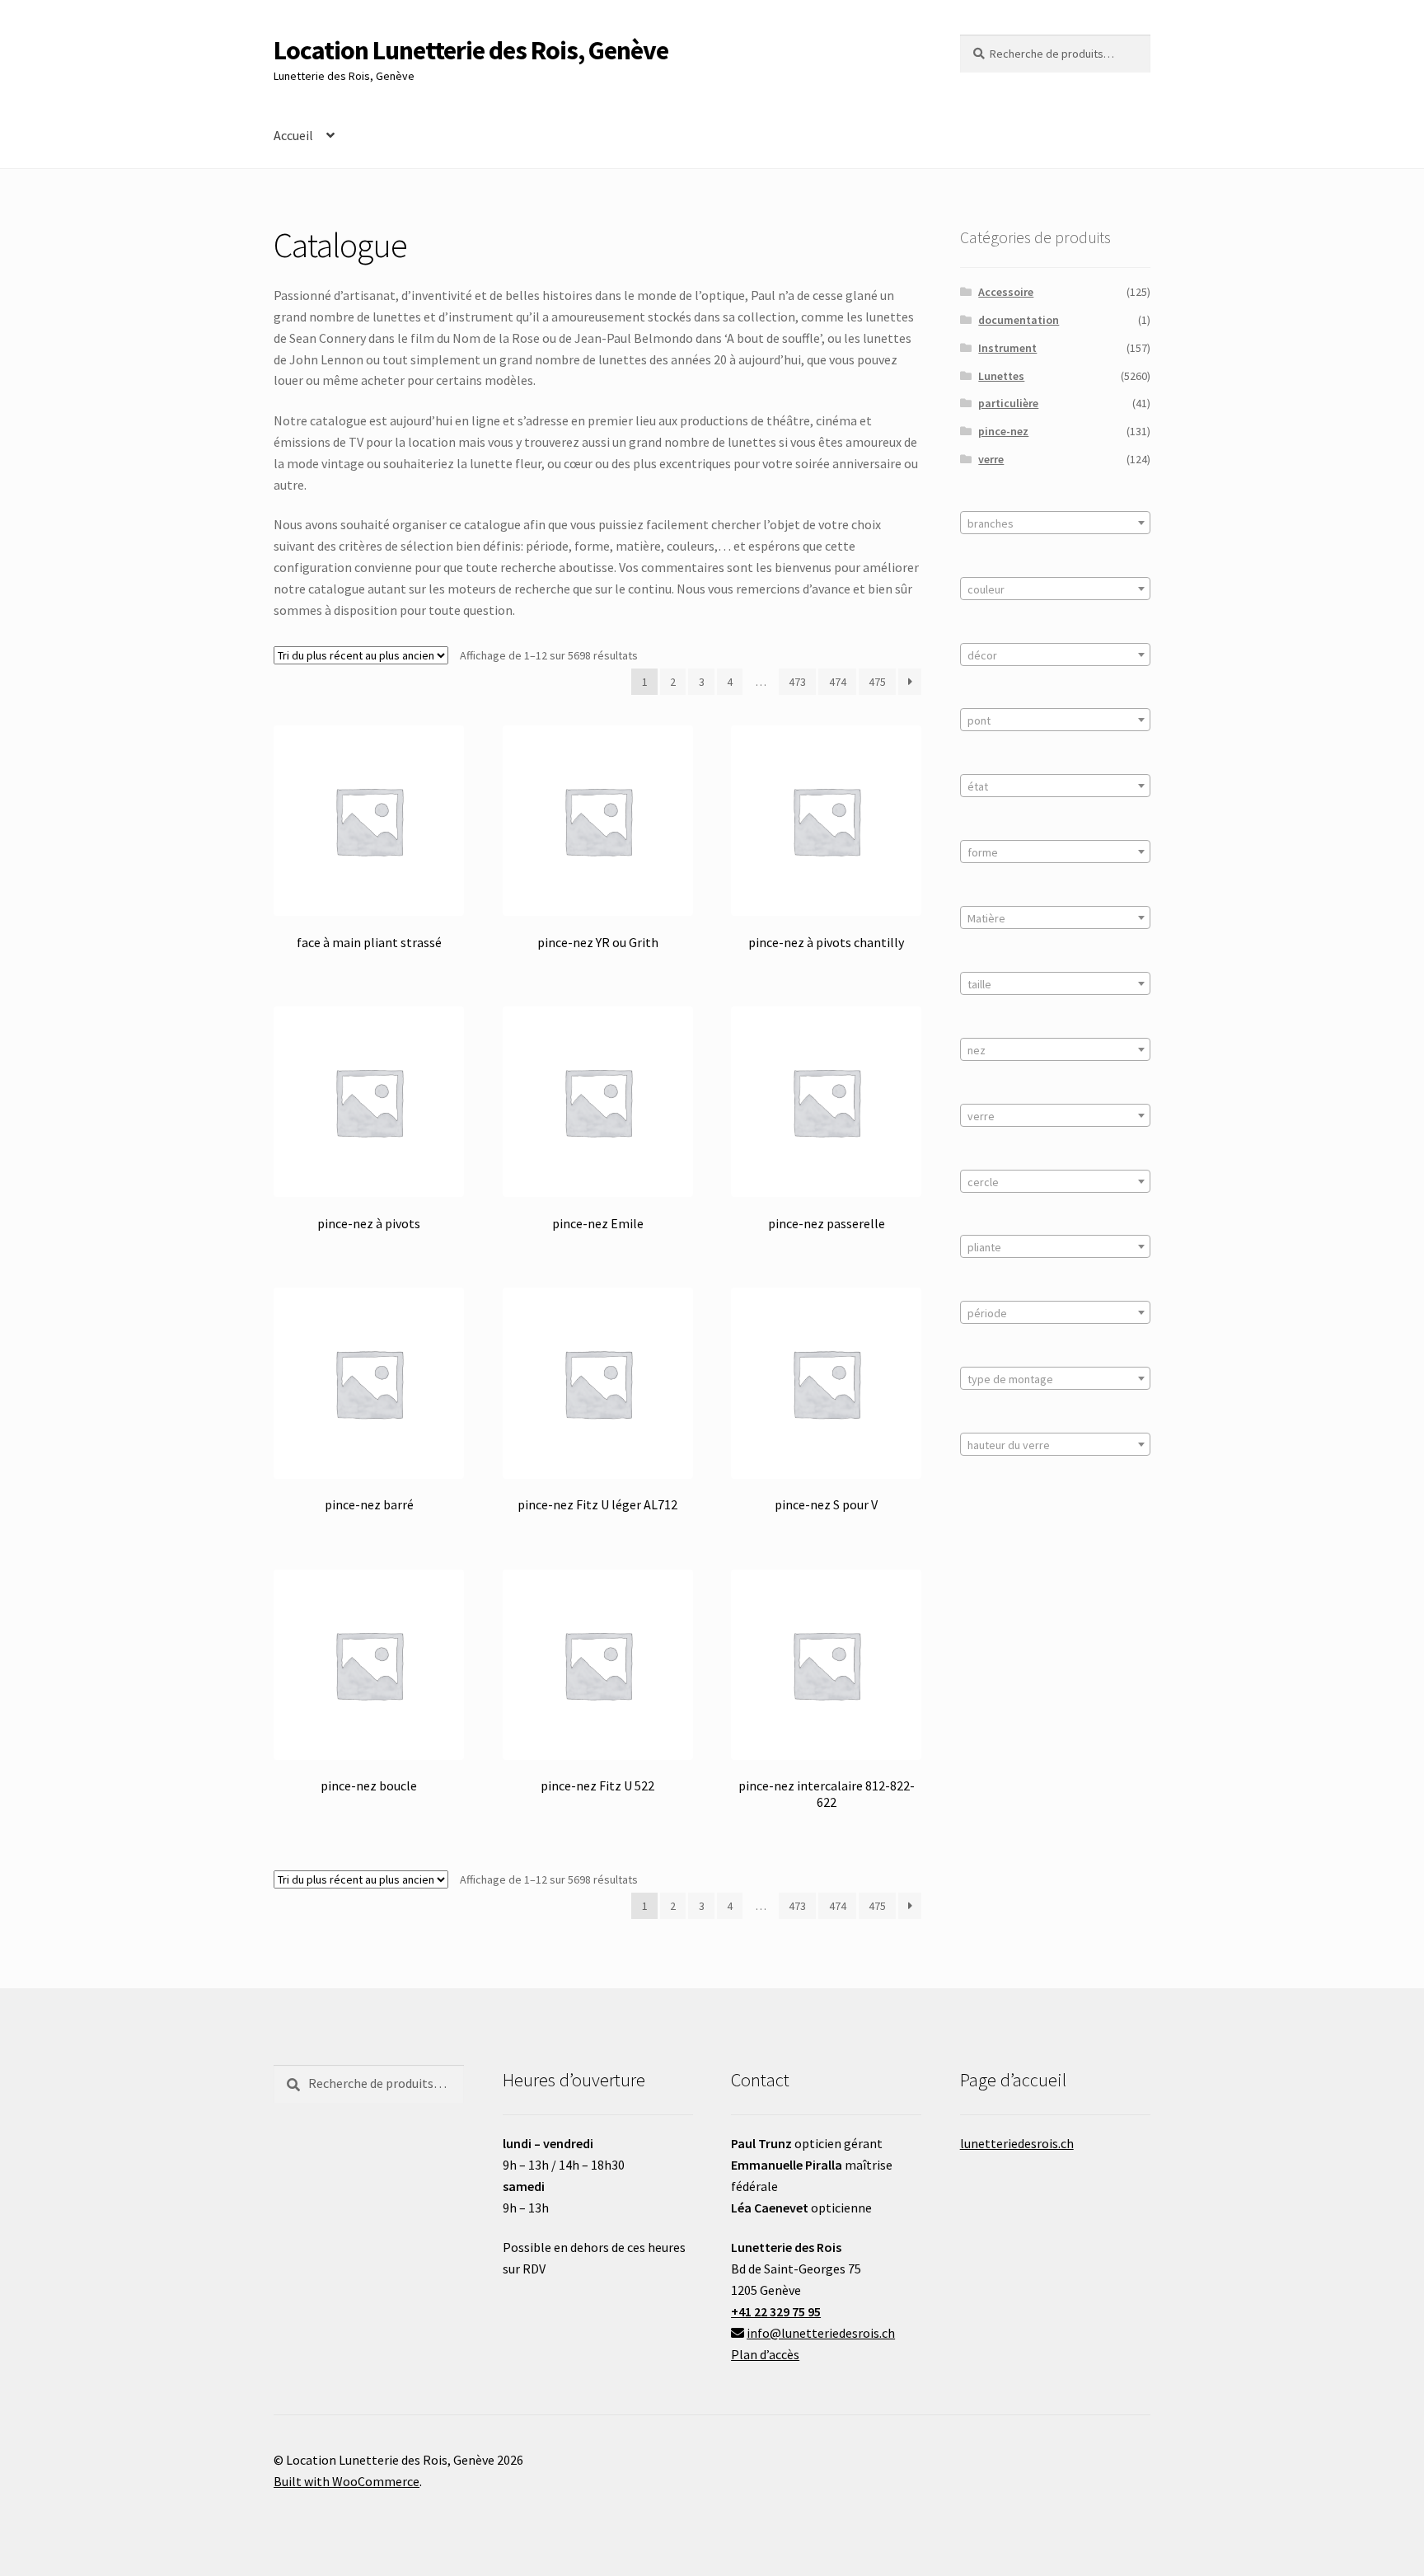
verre (991, 459)
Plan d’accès (765, 2354)
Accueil (293, 135)
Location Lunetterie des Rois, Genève (471, 50)
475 (877, 682)
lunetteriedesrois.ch (1017, 2143)
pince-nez (1003, 431)
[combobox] (1055, 523)
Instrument (1007, 348)
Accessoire (1006, 292)
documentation (1019, 320)
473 (797, 682)
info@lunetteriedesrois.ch (821, 2333)
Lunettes (1001, 376)
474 (838, 682)
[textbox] (1055, 523)
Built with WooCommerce (347, 2481)
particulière (1008, 403)
